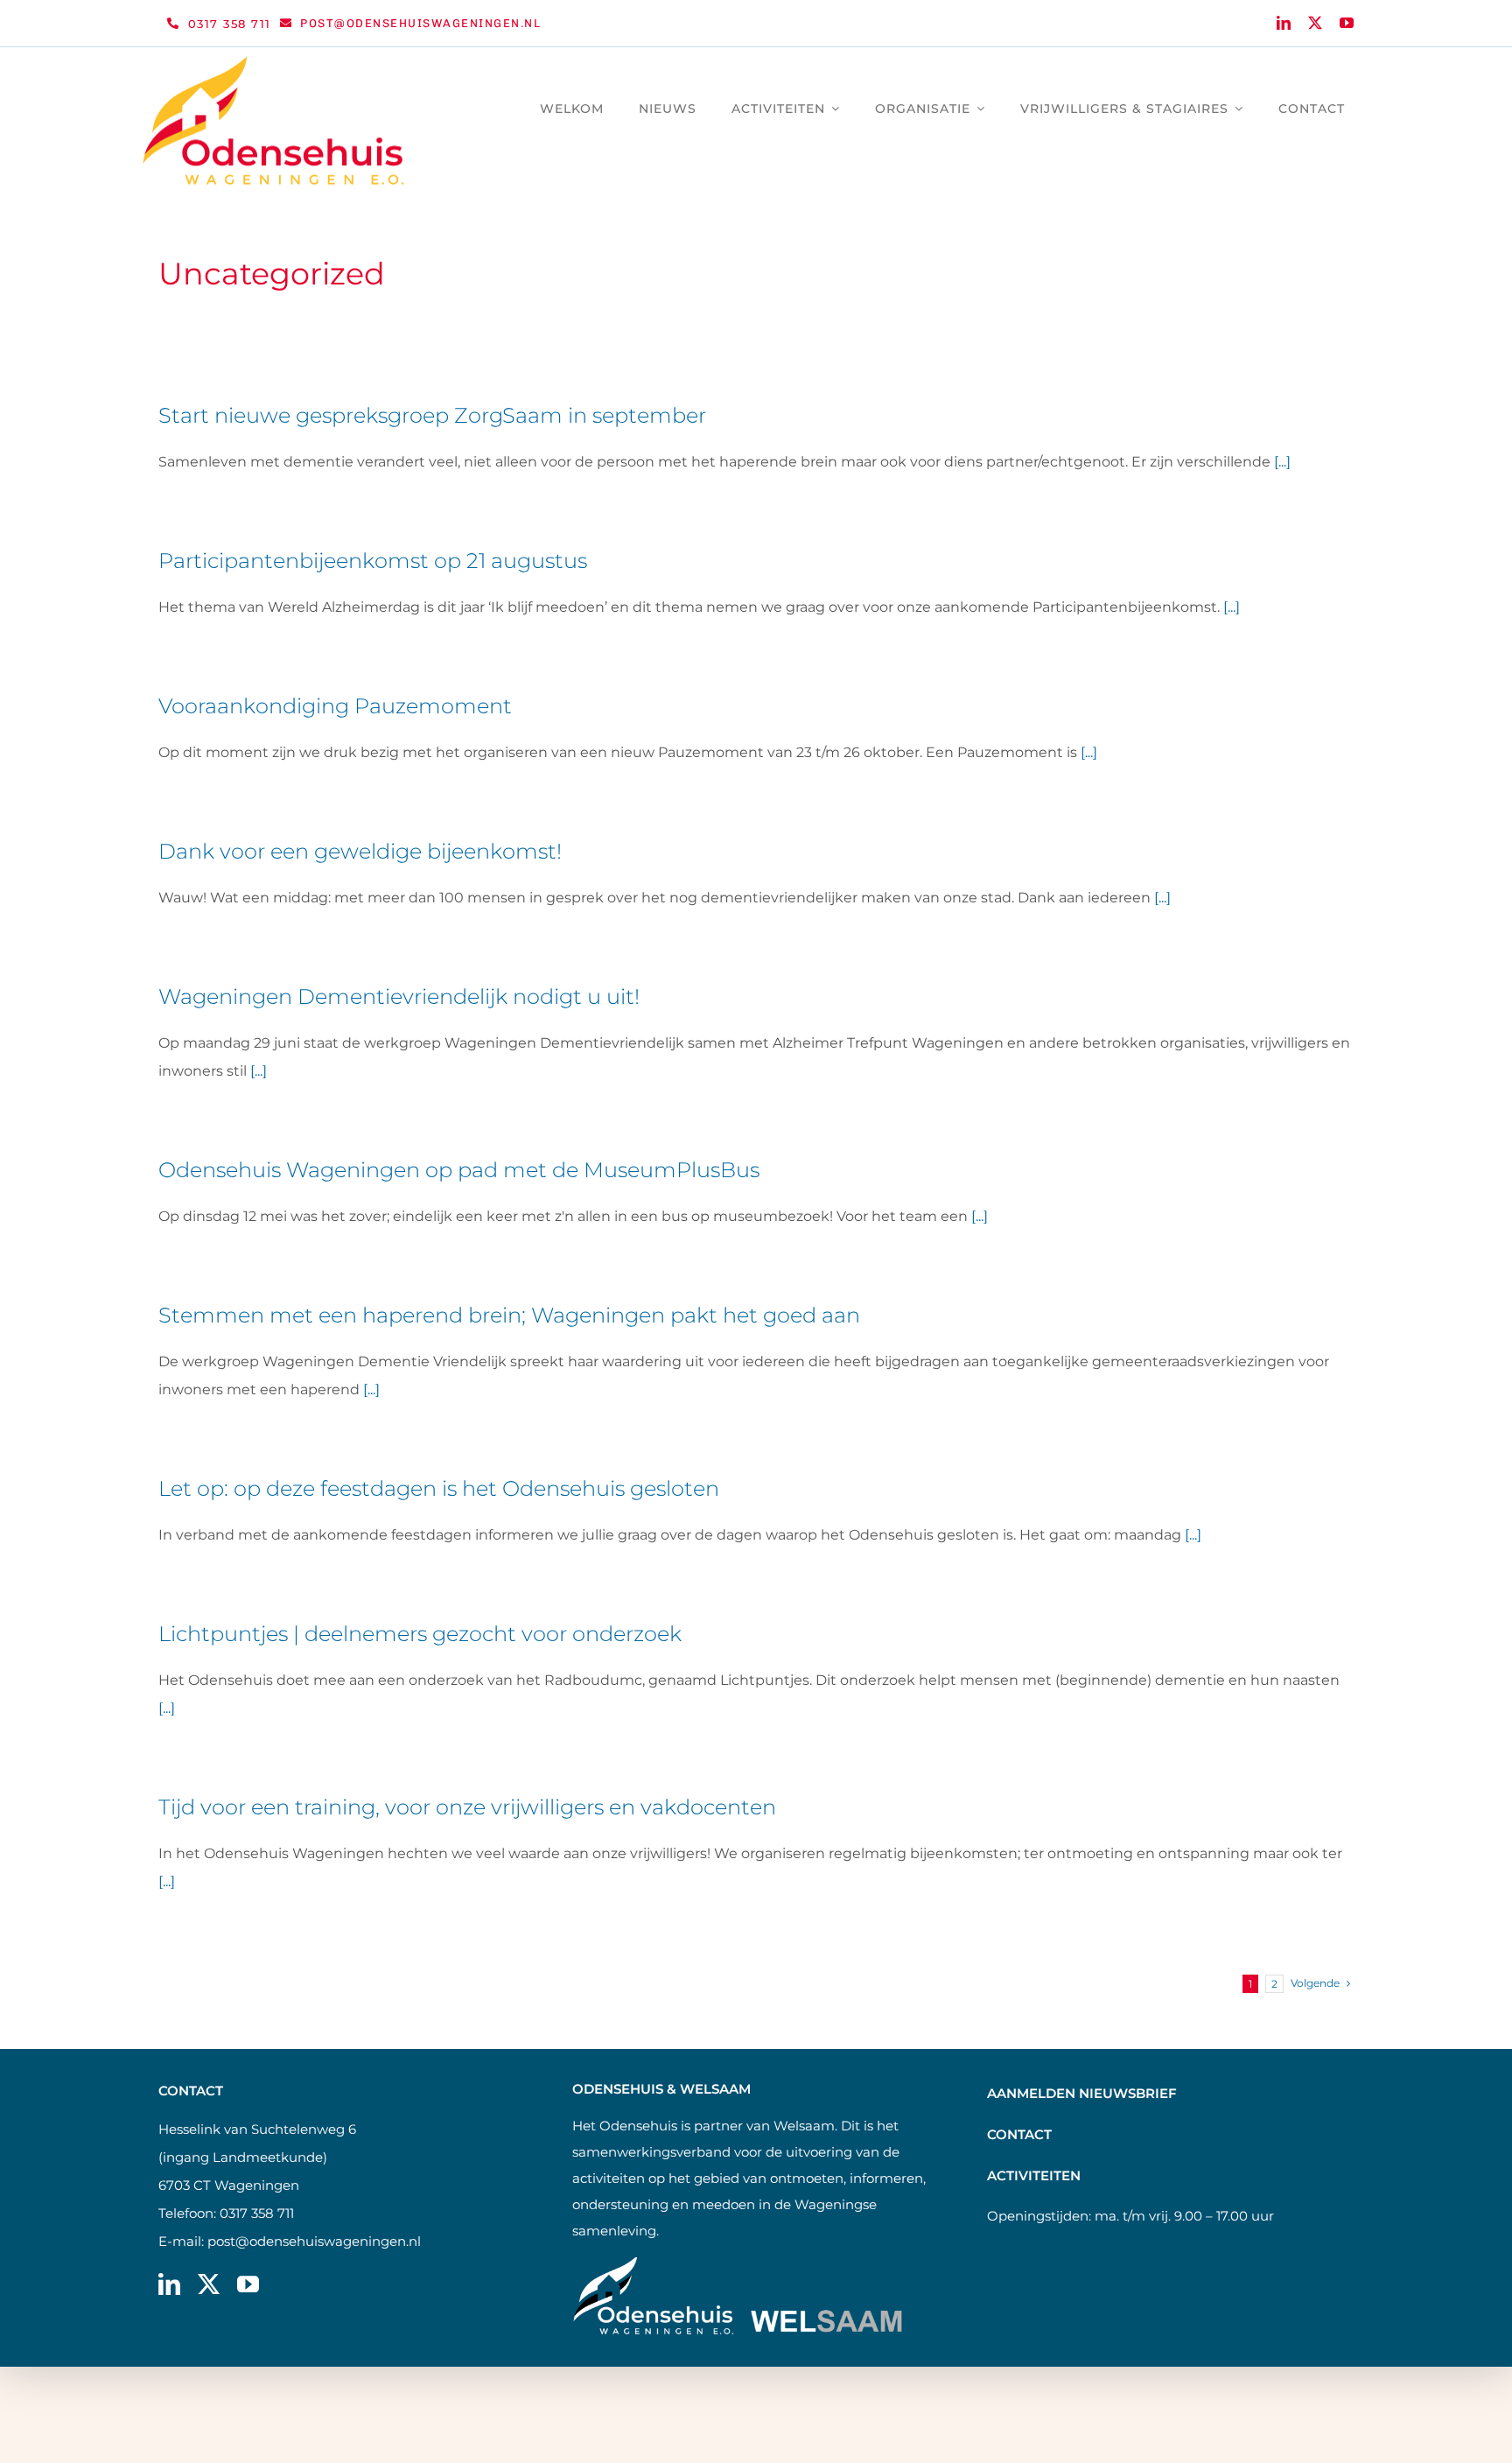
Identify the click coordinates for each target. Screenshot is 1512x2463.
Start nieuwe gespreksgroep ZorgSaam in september (432, 415)
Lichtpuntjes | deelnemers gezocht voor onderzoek (420, 1634)
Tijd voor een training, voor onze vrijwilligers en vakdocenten (467, 1807)
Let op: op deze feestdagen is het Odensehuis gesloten (439, 1488)
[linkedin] (1284, 23)
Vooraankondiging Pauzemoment (335, 706)
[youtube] (1347, 23)
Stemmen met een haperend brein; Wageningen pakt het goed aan (509, 1315)
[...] (1282, 462)
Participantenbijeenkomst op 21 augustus (373, 561)
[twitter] (1315, 23)
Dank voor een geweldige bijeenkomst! (360, 851)
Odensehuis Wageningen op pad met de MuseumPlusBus (459, 1170)
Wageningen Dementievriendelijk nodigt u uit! (399, 996)
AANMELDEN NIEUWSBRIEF (1082, 2093)
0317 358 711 (257, 2213)
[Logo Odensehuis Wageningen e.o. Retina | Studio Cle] (274, 63)
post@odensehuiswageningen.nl (314, 2241)
